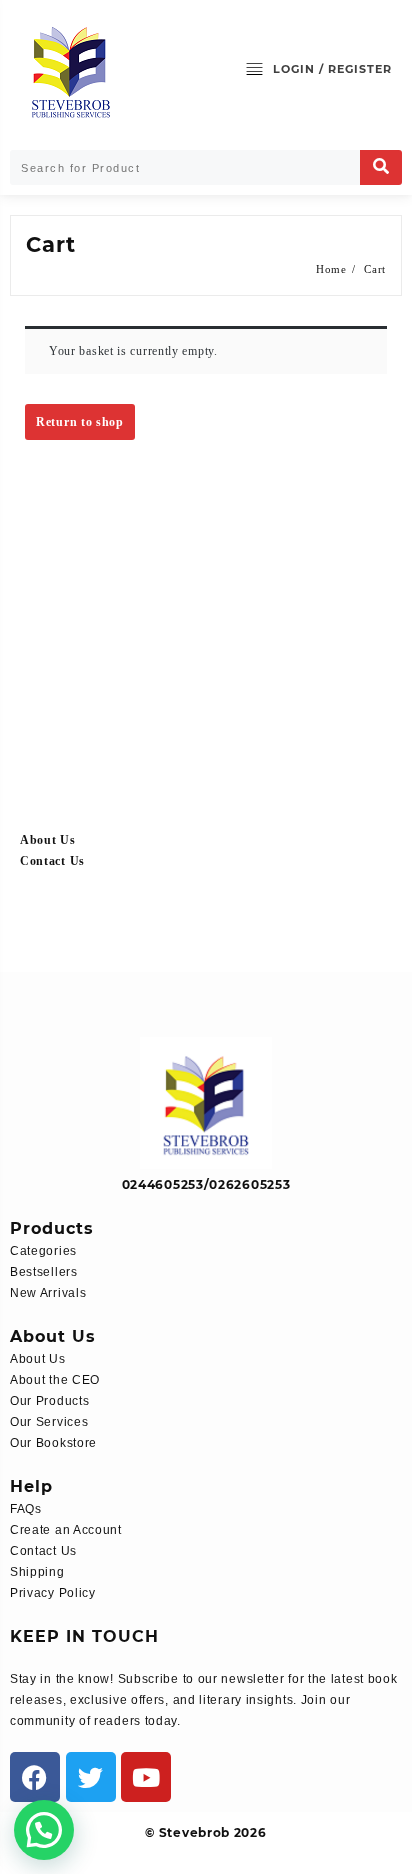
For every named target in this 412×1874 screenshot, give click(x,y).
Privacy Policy (53, 1593)
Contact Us (52, 861)
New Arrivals (48, 1293)
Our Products (49, 1401)
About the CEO (55, 1380)
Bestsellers (44, 1272)
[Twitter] (91, 1777)
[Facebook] (35, 1777)
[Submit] (381, 167)
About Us (48, 840)
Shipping (37, 1572)
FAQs (26, 1509)
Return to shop (80, 422)
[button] (44, 1830)
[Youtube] (146, 1777)
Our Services (49, 1422)
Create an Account (66, 1530)
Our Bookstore (53, 1443)
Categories (43, 1251)
